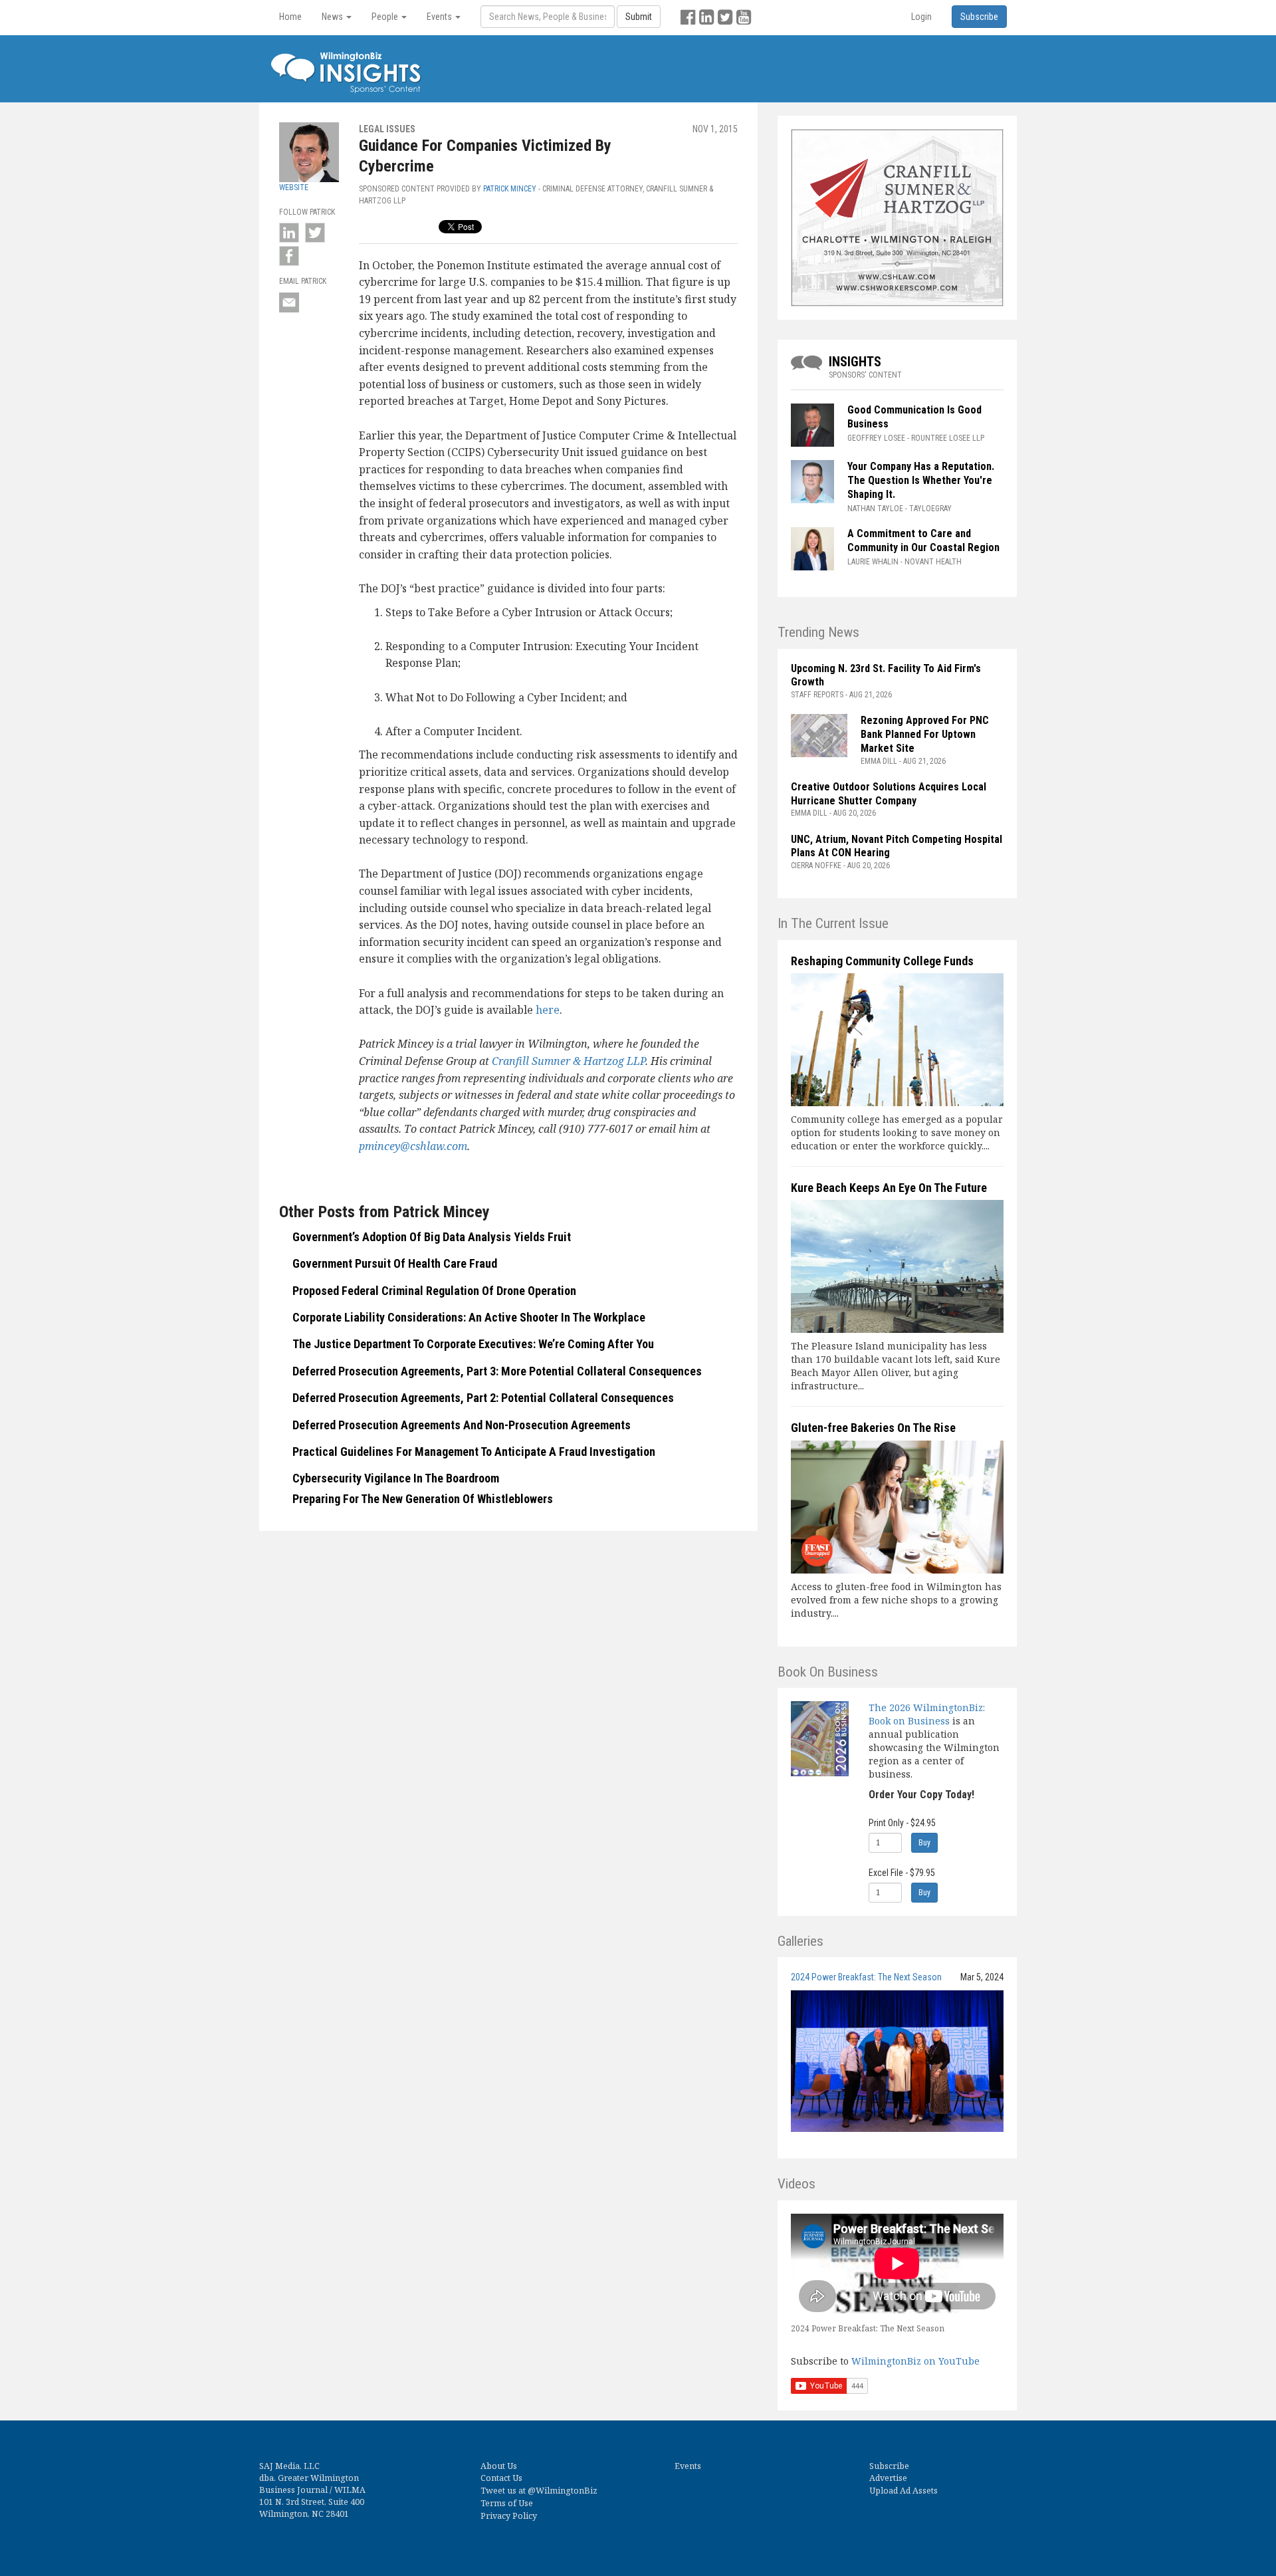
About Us (499, 2466)
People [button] (386, 17)
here (548, 1010)
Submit (639, 17)
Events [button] (440, 17)
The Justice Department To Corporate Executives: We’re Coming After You (473, 1344)
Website (294, 187)
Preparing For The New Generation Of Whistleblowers (423, 1499)
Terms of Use (507, 2503)
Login (921, 17)
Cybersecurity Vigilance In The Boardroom (396, 1478)
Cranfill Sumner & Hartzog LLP (569, 1061)
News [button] (333, 17)
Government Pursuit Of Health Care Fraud (395, 1263)
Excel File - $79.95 (902, 1873)
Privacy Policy (509, 2516)
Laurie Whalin (873, 562)
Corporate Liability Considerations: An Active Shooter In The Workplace (469, 1317)
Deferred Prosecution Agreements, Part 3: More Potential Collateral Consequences (497, 1371)
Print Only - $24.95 (902, 1823)
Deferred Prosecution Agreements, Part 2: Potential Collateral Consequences (483, 1398)
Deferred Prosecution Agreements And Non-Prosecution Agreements (462, 1425)
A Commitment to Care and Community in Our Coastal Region (925, 540)
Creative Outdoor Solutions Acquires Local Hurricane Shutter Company (889, 794)
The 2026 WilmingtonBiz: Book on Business (927, 1714)
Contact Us (501, 2478)
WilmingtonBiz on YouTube (915, 2361)
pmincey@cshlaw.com (413, 1146)
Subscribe (889, 2466)
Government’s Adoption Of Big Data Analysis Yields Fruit (432, 1237)
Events (688, 2466)
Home (290, 17)
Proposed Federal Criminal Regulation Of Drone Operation (434, 1291)
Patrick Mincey (510, 189)
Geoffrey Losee (876, 438)
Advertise (888, 2478)
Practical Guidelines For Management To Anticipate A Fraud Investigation (474, 1452)
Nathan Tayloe (875, 509)
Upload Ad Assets (904, 2491)
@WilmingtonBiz (563, 2491)
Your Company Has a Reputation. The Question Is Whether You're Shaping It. (921, 480)
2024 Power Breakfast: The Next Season (866, 1977)
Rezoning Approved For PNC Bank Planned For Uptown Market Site (925, 734)
